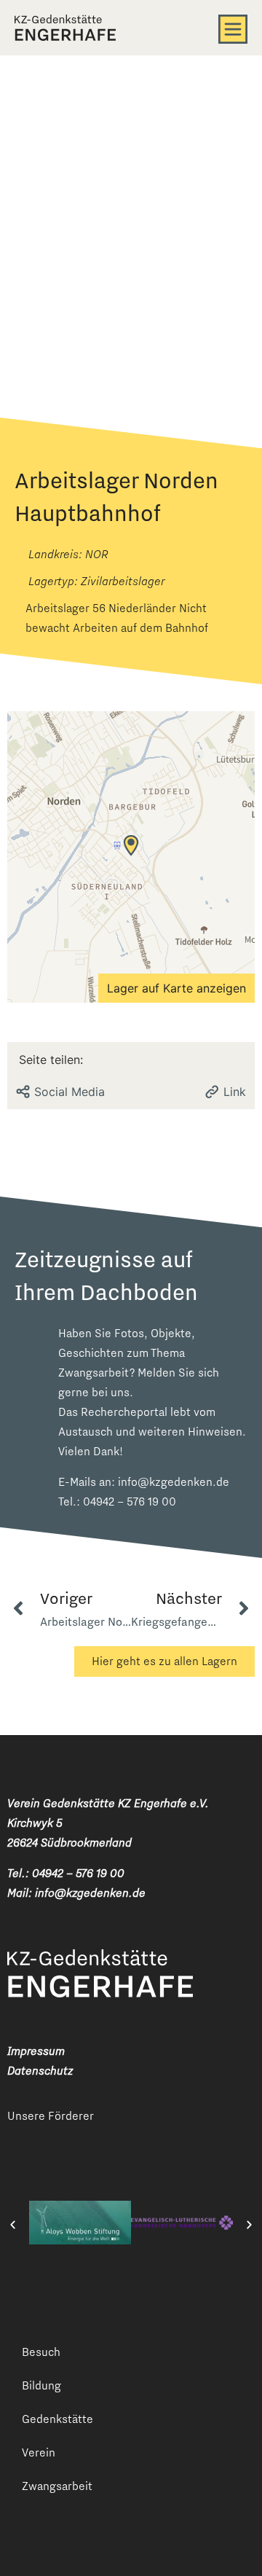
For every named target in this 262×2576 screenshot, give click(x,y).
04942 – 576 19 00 (130, 1502)
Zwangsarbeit (57, 2486)
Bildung (41, 2385)
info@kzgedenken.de (174, 1482)
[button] (13, 2225)
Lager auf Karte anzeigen (176, 988)
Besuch (41, 2352)
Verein (39, 2452)
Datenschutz (40, 2071)
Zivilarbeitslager (123, 581)
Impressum (36, 2051)
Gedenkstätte (57, 2419)
